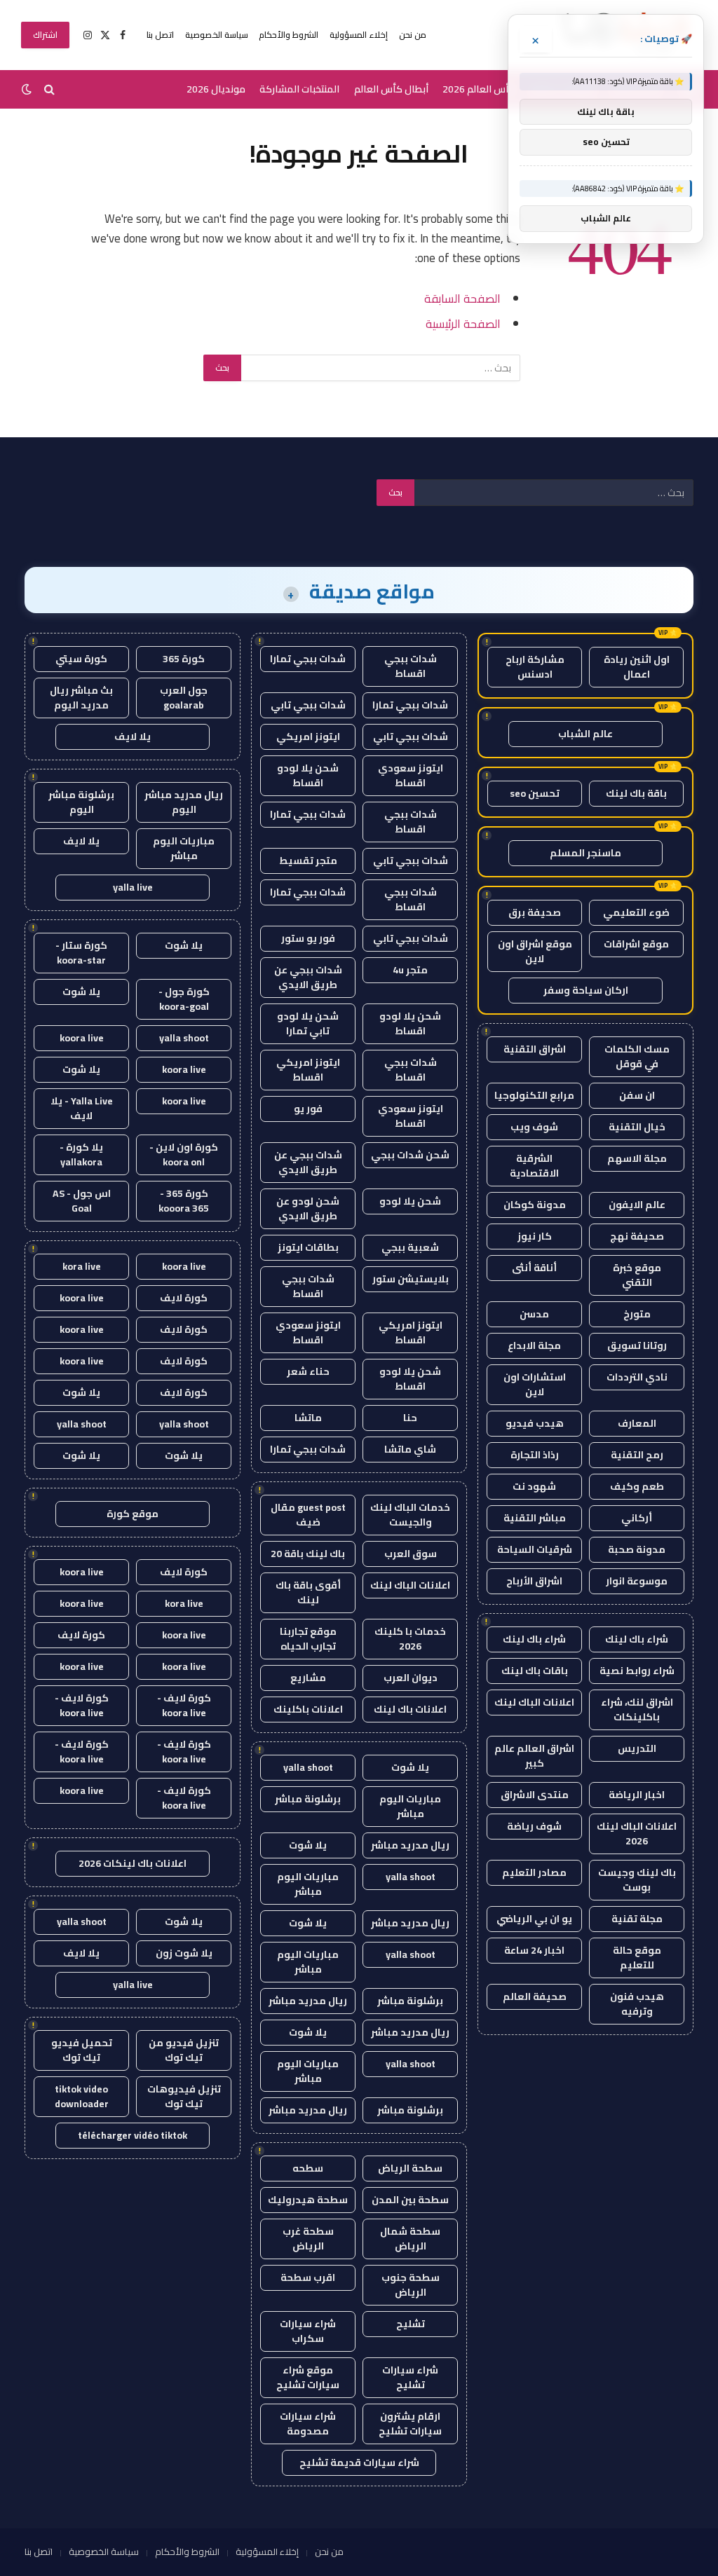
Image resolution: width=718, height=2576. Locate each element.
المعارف (637, 1423)
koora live (82, 1038)
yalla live (133, 887)
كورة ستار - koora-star (81, 953)
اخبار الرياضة (637, 1795)
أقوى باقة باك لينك (308, 1592)
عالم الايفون (637, 1205)
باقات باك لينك (535, 1671)
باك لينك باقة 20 (308, 1554)
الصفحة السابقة (462, 298)
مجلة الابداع (534, 1345)
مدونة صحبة (637, 1549)
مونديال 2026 (216, 89)
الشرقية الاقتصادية (534, 1166)
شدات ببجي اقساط (411, 666)
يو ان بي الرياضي (534, 1919)
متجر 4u (410, 970)
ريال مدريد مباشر (410, 1845)
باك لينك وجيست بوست (637, 1880)
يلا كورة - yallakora (81, 1155)
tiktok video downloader (82, 2096)
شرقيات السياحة (535, 1549)
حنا (410, 1418)
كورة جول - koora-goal (184, 999)
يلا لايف (133, 737)
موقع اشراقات (636, 944)
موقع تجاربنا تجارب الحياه (308, 1639)
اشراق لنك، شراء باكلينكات (637, 1710)
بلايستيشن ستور (411, 1279)
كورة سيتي (81, 659)
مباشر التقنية (535, 1518)
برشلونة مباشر (308, 1799)
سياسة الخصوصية (217, 35)
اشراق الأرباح (534, 1581)
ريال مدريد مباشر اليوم (184, 802)
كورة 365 (184, 659)
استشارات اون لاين (535, 1384)
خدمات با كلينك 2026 (410, 1639)
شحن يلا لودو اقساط (308, 775)
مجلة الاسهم (637, 1158)
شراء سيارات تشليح (410, 2377)
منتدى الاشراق (535, 1795)
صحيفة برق (535, 912)
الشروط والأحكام (289, 35)
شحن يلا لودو (410, 1201)
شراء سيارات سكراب (308, 2331)
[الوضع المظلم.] (28, 89)
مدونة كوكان (535, 1205)
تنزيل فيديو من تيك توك (184, 2050)
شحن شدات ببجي (410, 1155)
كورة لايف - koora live (184, 1705)
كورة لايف (184, 1298)
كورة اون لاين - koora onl (184, 1155)
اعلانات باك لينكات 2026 (133, 1863)
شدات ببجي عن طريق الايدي (308, 977)
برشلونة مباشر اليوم (81, 802)
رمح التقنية (637, 1455)
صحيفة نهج (637, 1236)
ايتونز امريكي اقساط (308, 1070)
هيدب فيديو (535, 1423)
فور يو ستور (308, 938)
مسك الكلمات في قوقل (637, 1056)
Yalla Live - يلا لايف (82, 1108)
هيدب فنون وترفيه (637, 2004)
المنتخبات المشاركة (299, 89)
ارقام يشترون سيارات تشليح (410, 2424)
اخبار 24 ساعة (534, 1950)
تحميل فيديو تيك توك (82, 2050)
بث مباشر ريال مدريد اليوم (81, 698)
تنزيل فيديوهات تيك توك (184, 2096)
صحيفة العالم (535, 1996)
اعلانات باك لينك (410, 1709)
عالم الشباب (585, 734)
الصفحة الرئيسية (463, 323)
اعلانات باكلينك (308, 1709)
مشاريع (308, 1678)
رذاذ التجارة (535, 1455)
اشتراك (45, 35)
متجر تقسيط (308, 861)
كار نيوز (535, 1236)
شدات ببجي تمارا (308, 659)
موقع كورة (133, 1514)
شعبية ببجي (410, 1247)
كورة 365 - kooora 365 (184, 1201)
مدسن (534, 1314)
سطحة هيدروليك (308, 2200)
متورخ (637, 1314)
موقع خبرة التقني (637, 1275)
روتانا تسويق (637, 1345)
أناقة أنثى (534, 1268)
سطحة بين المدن (410, 2200)
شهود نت (534, 1486)
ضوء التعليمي (636, 912)
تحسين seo (535, 793)
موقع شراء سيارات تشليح (308, 2377)
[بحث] (49, 89)
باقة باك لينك (636, 793)
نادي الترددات (637, 1377)
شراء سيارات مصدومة (308, 2424)
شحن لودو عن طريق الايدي (308, 1208)
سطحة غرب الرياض (308, 2239)
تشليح (411, 2324)
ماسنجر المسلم (585, 853)
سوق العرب (411, 1554)
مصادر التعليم (534, 1872)
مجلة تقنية (637, 1919)
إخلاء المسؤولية (359, 35)
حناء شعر (308, 1371)
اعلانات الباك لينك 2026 (637, 1834)
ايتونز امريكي (308, 737)
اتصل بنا (160, 35)
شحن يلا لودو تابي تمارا (308, 1023)
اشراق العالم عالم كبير (534, 1756)
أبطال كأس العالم (391, 89)
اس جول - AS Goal (82, 1201)
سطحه (308, 2168)
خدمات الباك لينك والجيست (410, 1515)
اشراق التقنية (535, 1049)
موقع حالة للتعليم (637, 1958)
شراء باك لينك (637, 1639)
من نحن (413, 35)
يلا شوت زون (184, 1953)
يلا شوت (410, 1767)
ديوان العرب (411, 1678)
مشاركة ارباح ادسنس (535, 667)
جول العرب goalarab (184, 698)
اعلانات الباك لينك (534, 1702)
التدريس (637, 1748)
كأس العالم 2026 (479, 89)
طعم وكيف (637, 1486)
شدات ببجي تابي (308, 705)
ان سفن (637, 1095)
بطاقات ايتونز (308, 1247)
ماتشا (308, 1418)
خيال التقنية (637, 1127)
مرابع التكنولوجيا (534, 1095)
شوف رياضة (534, 1826)
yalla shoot (308, 1767)
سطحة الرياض (410, 2168)
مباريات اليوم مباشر (410, 1806)
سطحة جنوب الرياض (411, 2285)
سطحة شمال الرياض (410, 2239)
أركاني (637, 1518)
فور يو (308, 1109)
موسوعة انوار (637, 1581)
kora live (82, 1266)
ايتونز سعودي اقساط (411, 775)
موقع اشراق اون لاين (535, 951)
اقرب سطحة (308, 2277)
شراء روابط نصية (637, 1671)
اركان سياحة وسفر (586, 990)
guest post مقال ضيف (308, 1515)
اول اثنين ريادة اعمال (637, 667)
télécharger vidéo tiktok (133, 2135)
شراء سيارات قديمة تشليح (359, 2462)
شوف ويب (534, 1127)
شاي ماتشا (410, 1449)
